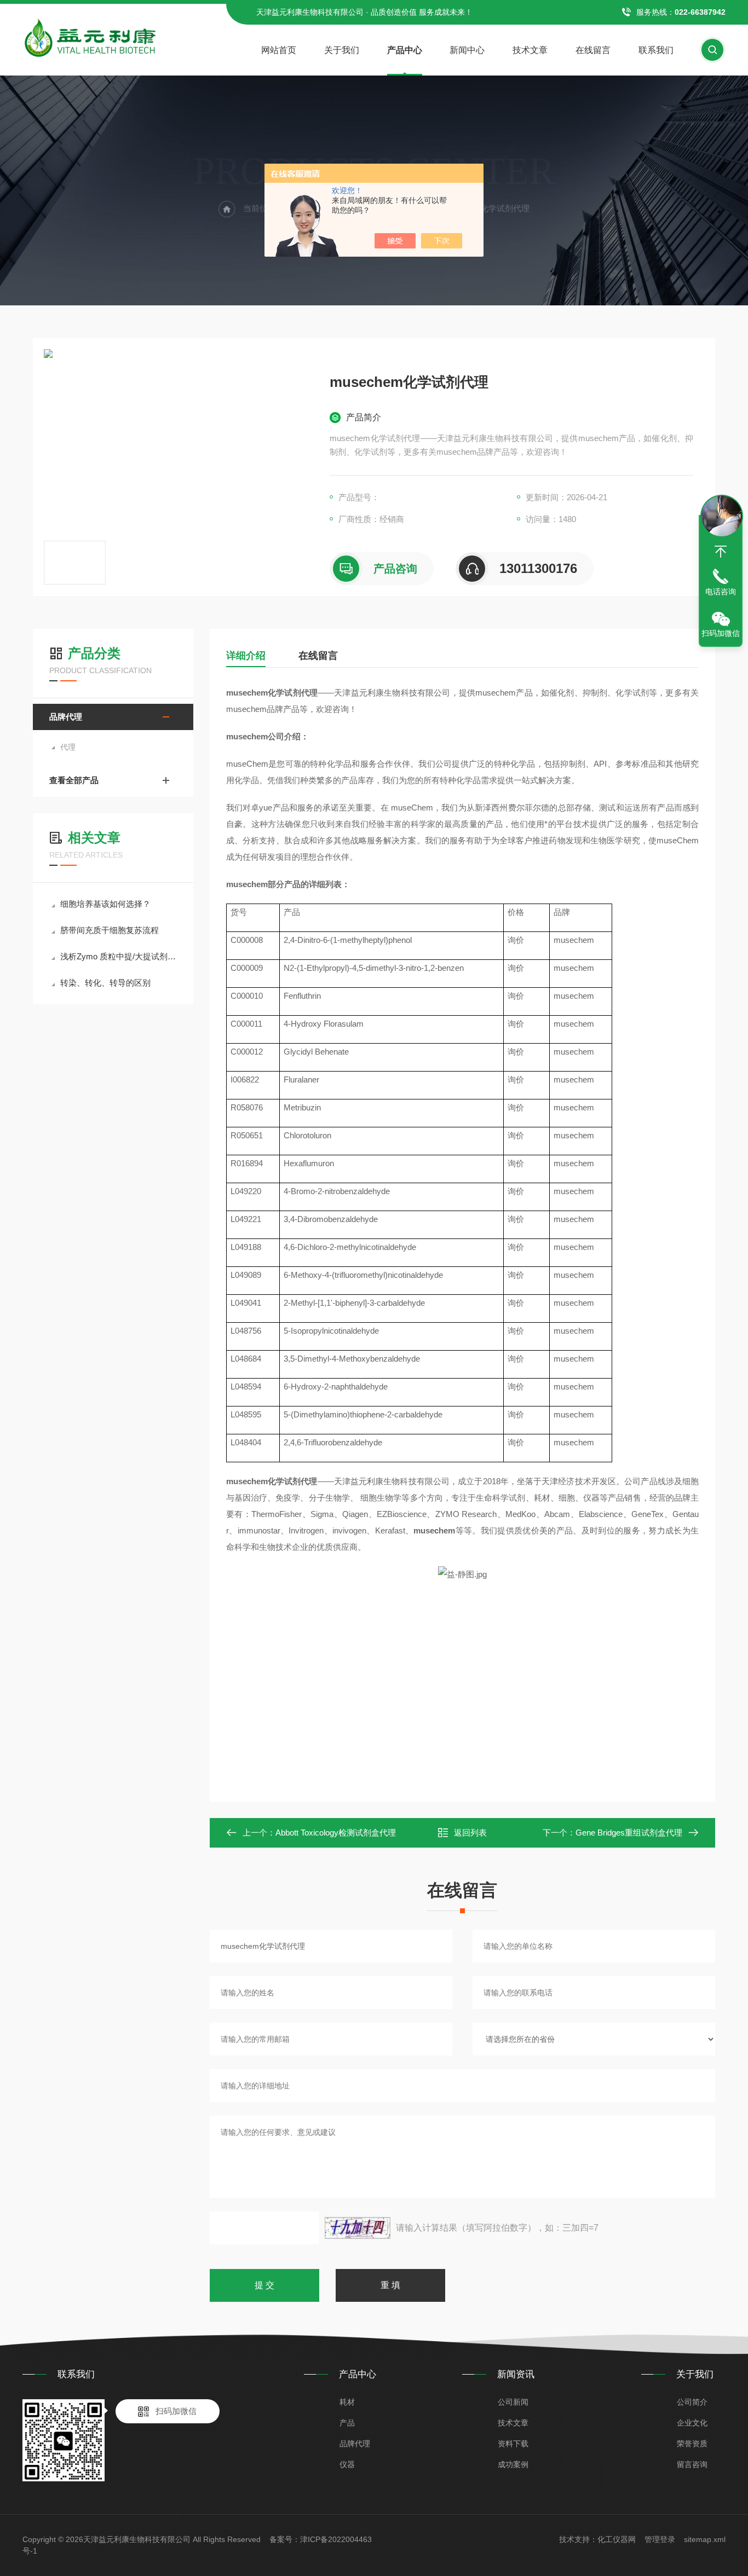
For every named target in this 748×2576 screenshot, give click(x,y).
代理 (68, 747)
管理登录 (660, 2539)
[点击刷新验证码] (358, 2228)
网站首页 (279, 50)
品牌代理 (66, 717)
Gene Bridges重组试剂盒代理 (629, 1833)
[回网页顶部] (721, 552)
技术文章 (530, 50)
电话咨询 (721, 592)
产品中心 (405, 50)
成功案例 (513, 2464)
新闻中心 (467, 50)
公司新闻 (513, 2402)
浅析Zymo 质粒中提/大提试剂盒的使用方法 (119, 956)
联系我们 (656, 50)
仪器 (347, 2464)
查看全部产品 (74, 780)
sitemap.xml (705, 2539)
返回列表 (470, 1833)
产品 (347, 2423)
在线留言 (593, 50)
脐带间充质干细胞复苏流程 (110, 930)
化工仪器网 (617, 2539)
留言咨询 (692, 2464)
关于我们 (342, 50)
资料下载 (513, 2444)
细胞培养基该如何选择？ (105, 904)
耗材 (347, 2402)
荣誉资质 (692, 2444)
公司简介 (692, 2402)
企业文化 (692, 2423)
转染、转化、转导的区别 (105, 983)
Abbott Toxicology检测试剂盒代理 (336, 1833)
